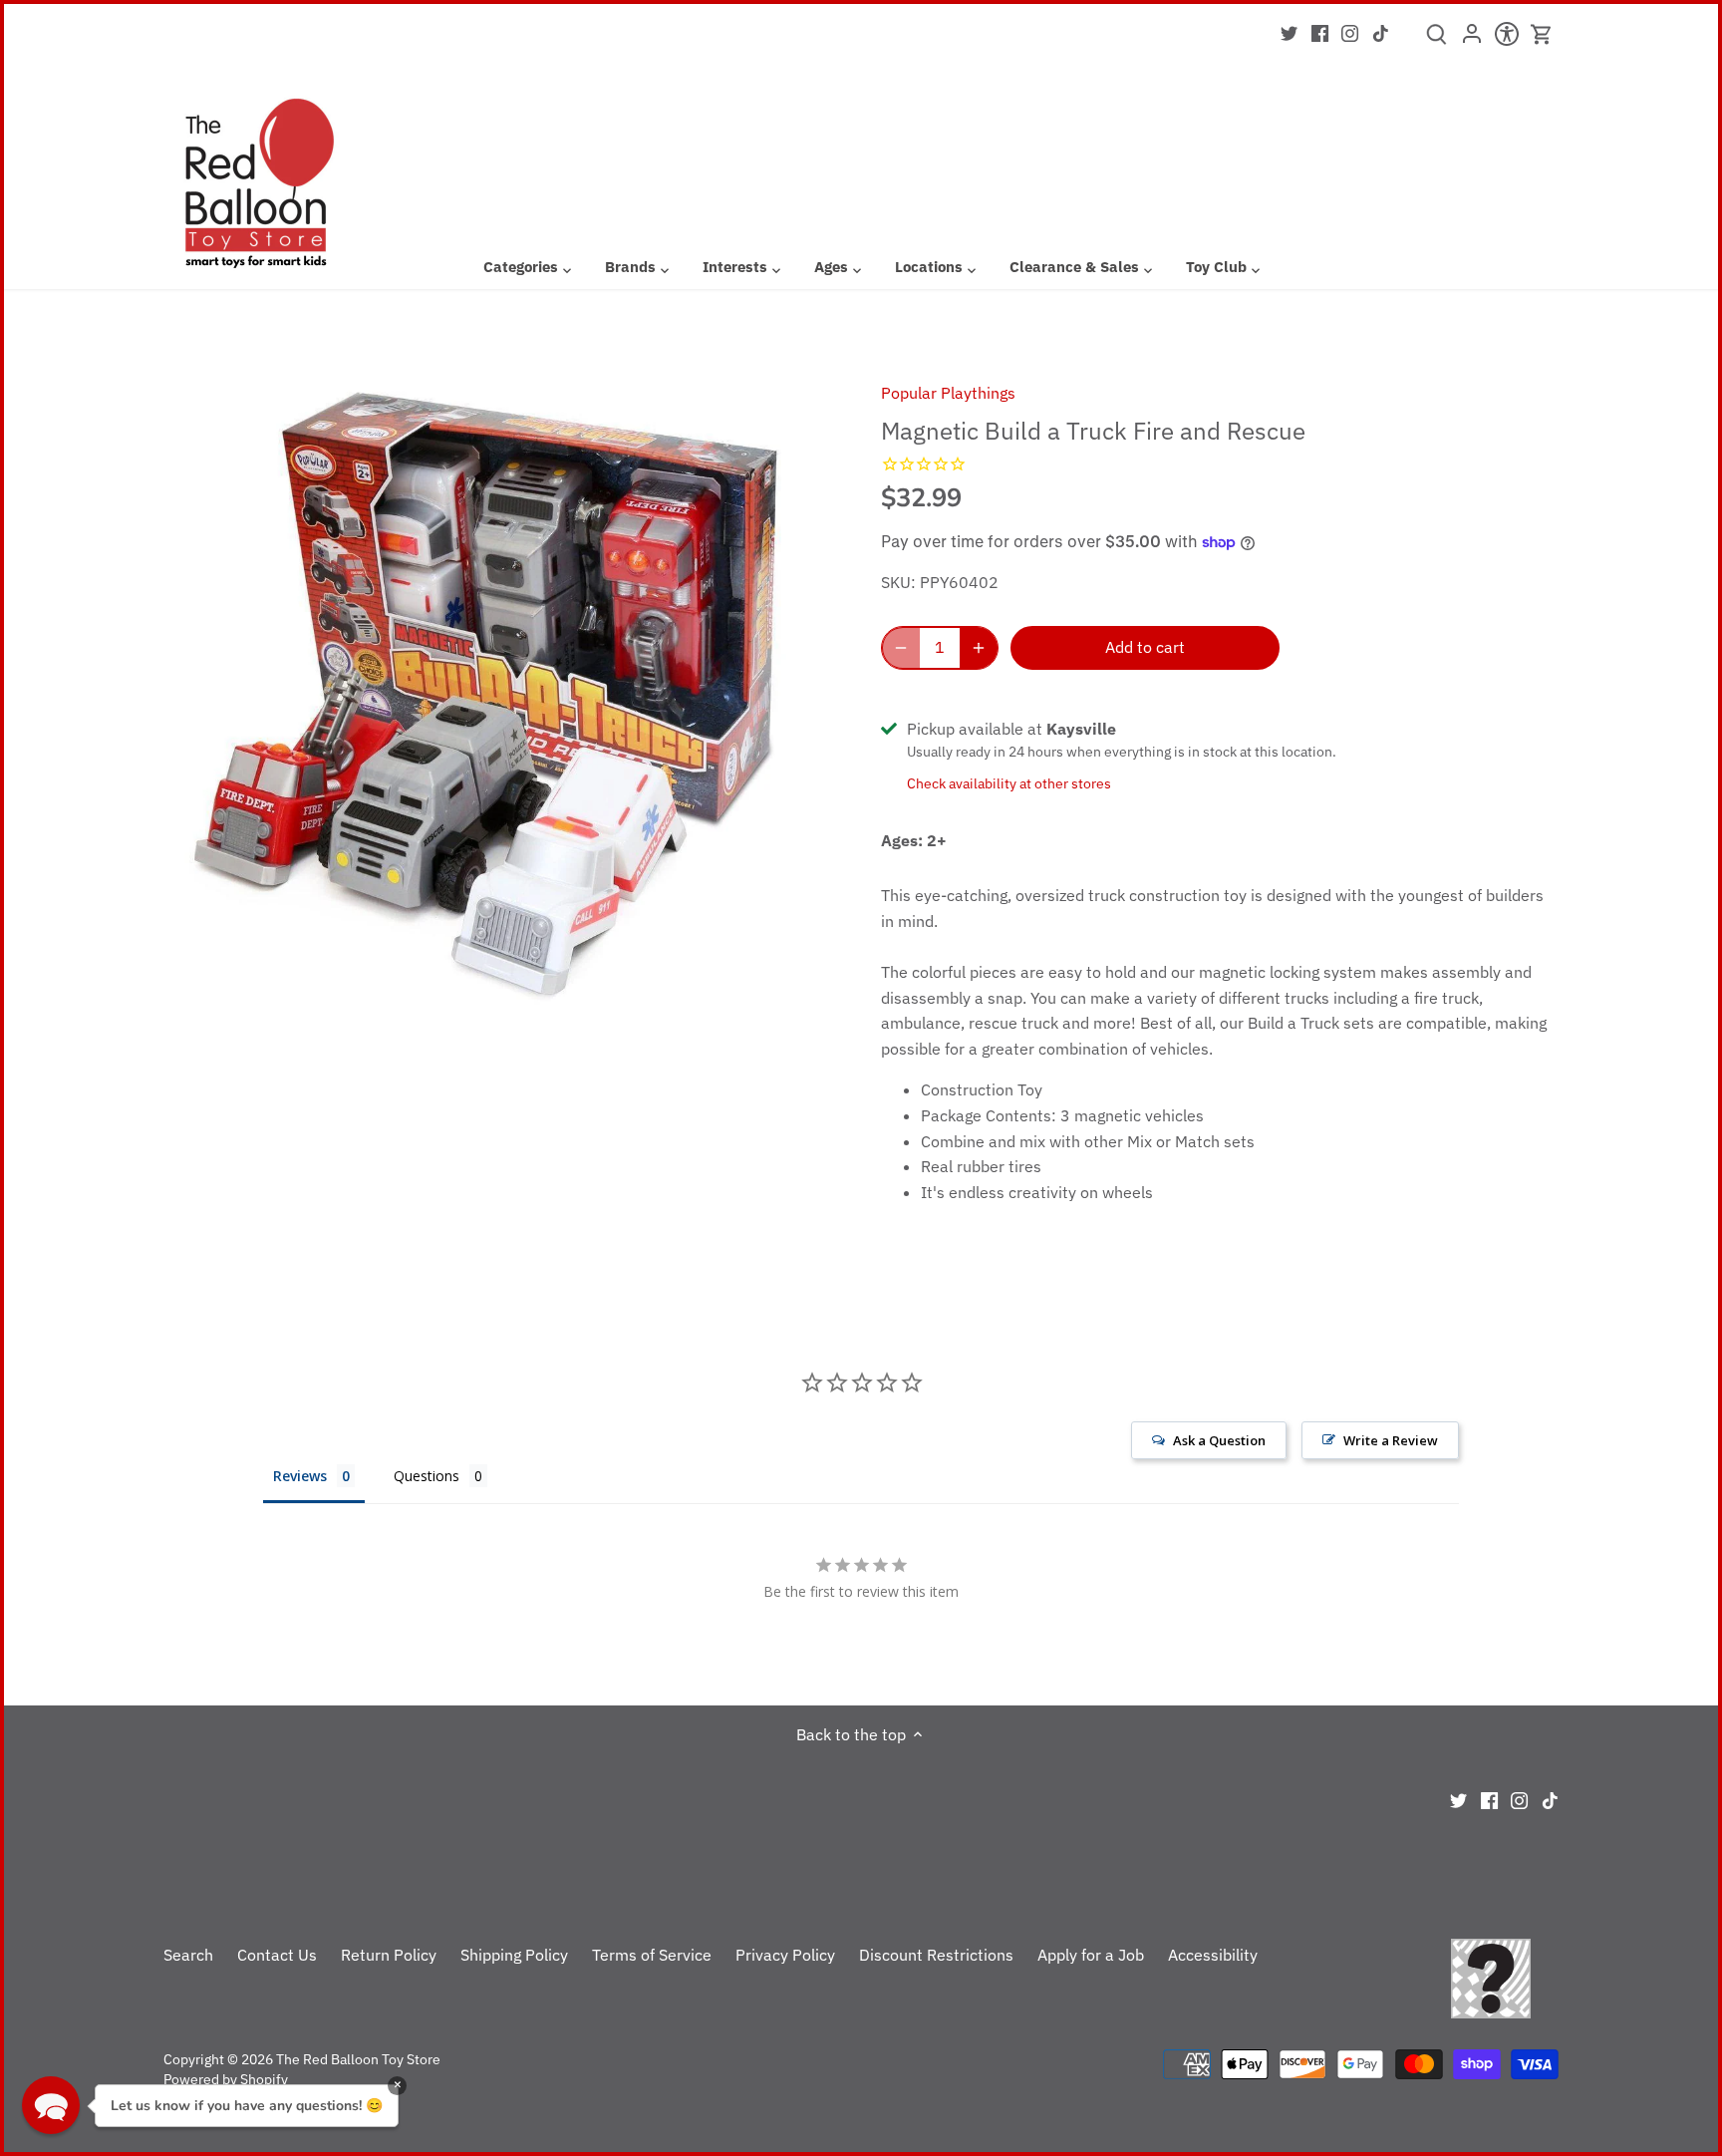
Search (188, 1955)
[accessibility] (1506, 40)
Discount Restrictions (936, 1955)
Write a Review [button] (1391, 1440)
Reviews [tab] (300, 1476)
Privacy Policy (785, 1955)
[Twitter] (1289, 32)
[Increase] (979, 648)
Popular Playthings (948, 393)
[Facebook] (1320, 32)
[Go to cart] (1542, 34)
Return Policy (389, 1955)
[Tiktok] (1381, 32)
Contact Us (277, 1955)
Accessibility (1213, 1955)
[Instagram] (1350, 32)
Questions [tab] (427, 1476)
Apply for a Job (1091, 1955)
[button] (51, 2105)
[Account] (1471, 40)
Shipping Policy (514, 1955)
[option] (498, 696)
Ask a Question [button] (1219, 1440)
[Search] (1436, 41)
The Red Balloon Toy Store (358, 2059)
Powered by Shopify (226, 2079)
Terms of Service (652, 1955)
